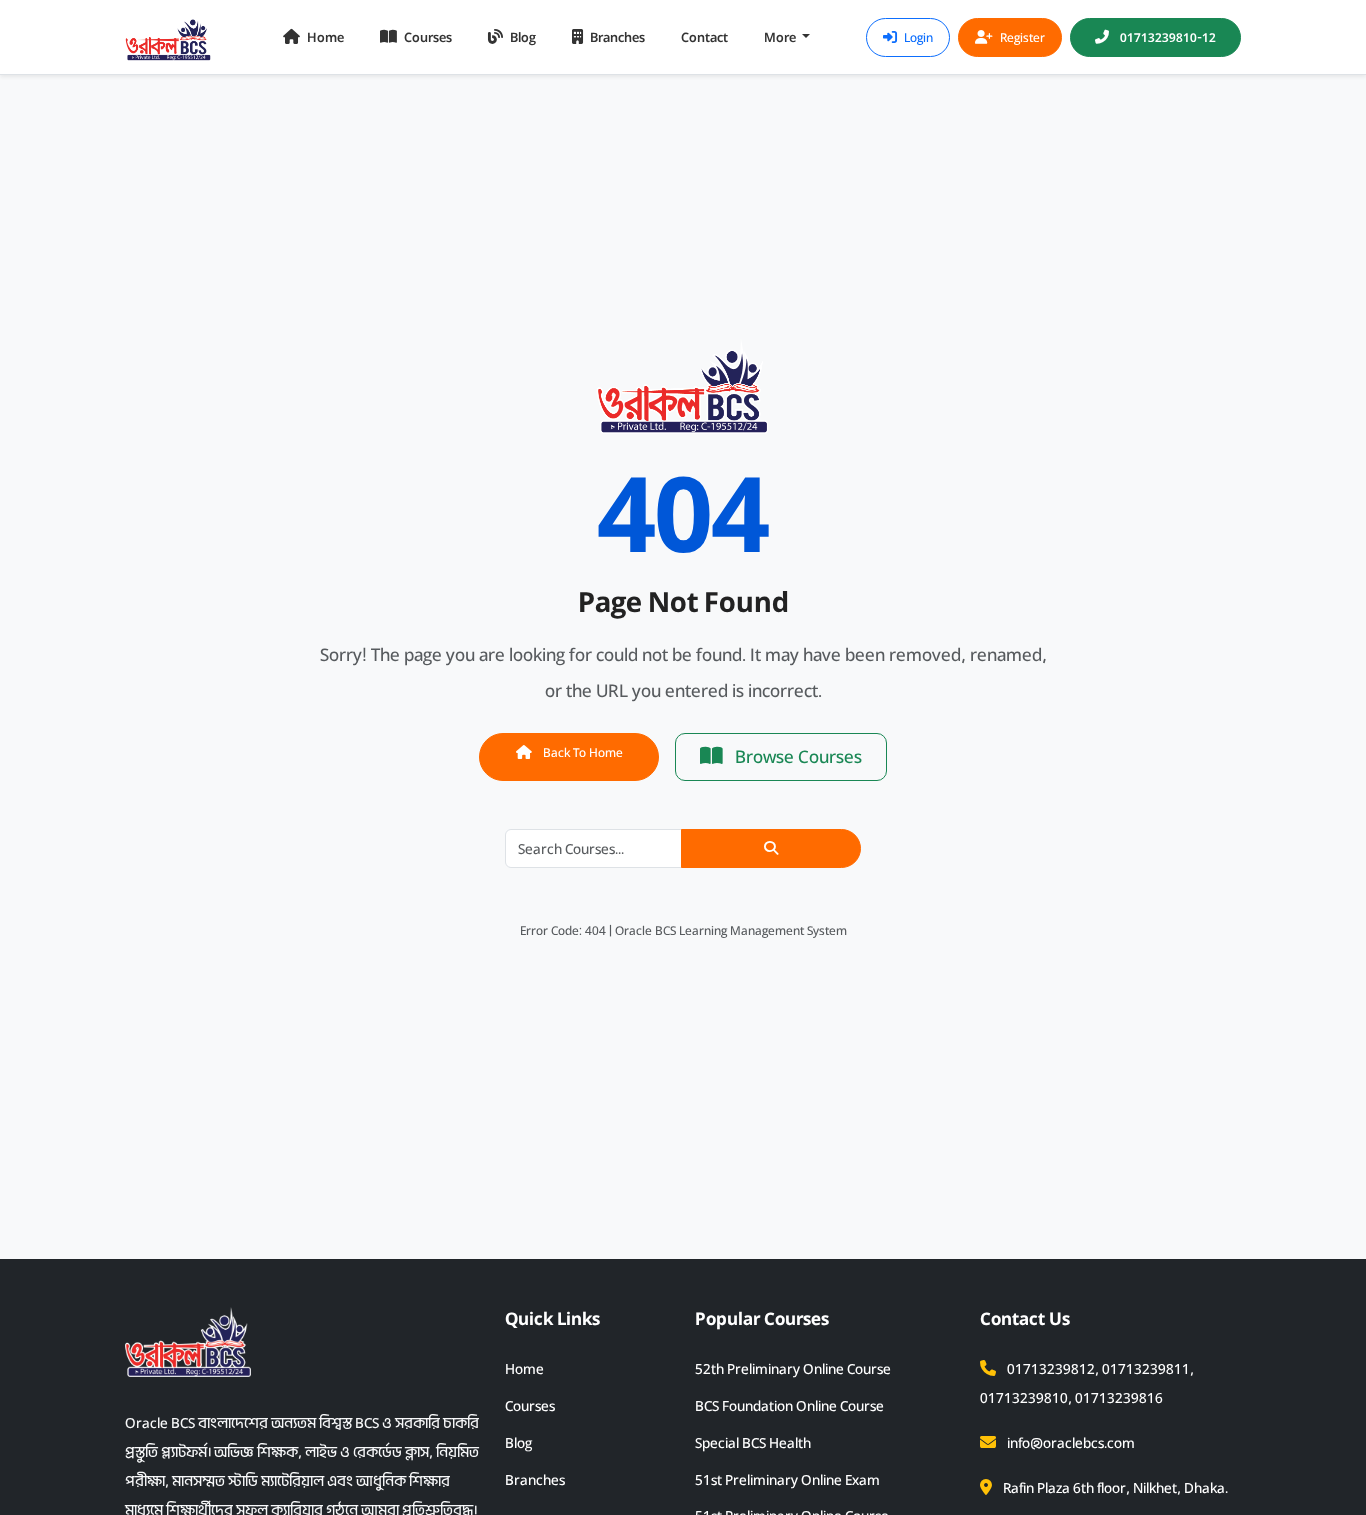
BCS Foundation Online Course (789, 1406)
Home (324, 37)
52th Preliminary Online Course (793, 1369)
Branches (616, 37)
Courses (426, 37)
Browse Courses (796, 757)
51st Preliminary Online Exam (787, 1480)
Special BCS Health (753, 1443)
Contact (704, 37)
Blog (521, 37)
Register (1021, 37)
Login (917, 37)
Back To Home (581, 752)
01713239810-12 (1166, 37)
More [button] (781, 37)
